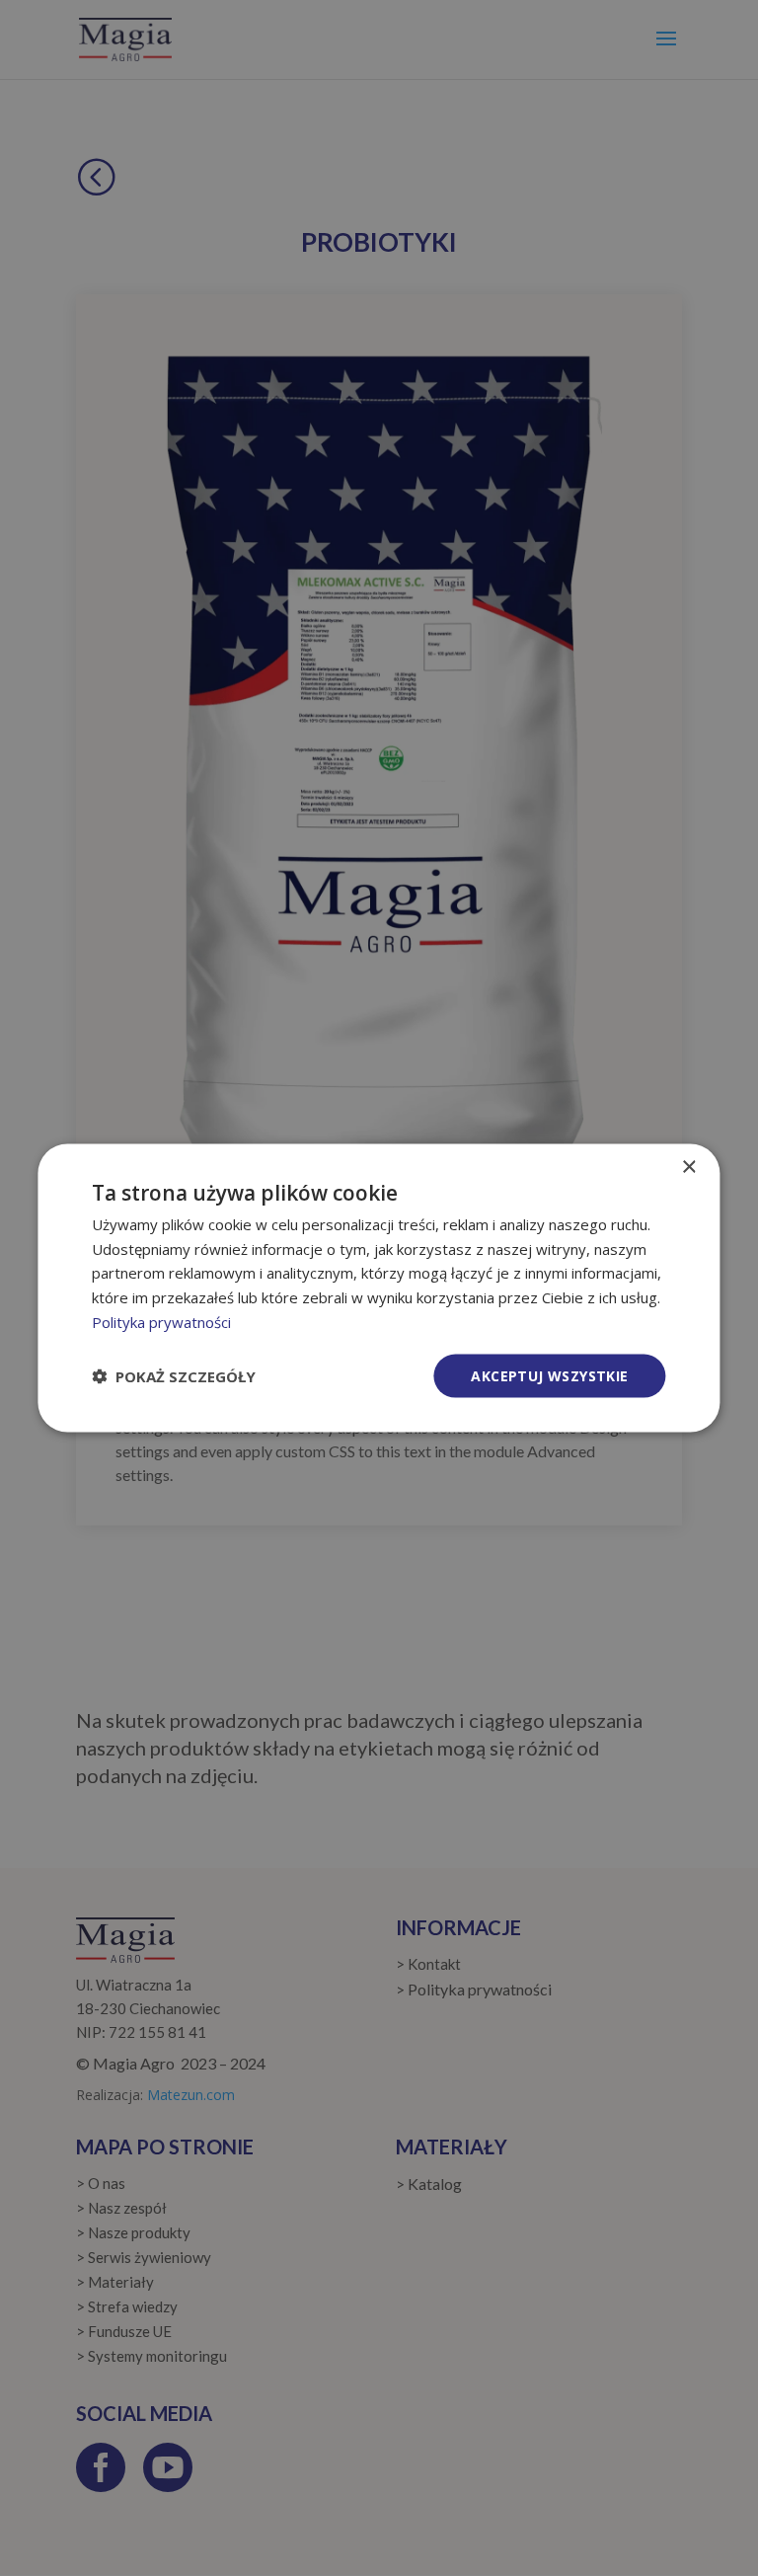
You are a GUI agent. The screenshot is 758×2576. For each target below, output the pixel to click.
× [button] (688, 1167)
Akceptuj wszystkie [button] (549, 1375)
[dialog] (379, 1288)
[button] (174, 1376)
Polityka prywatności (161, 1321)
